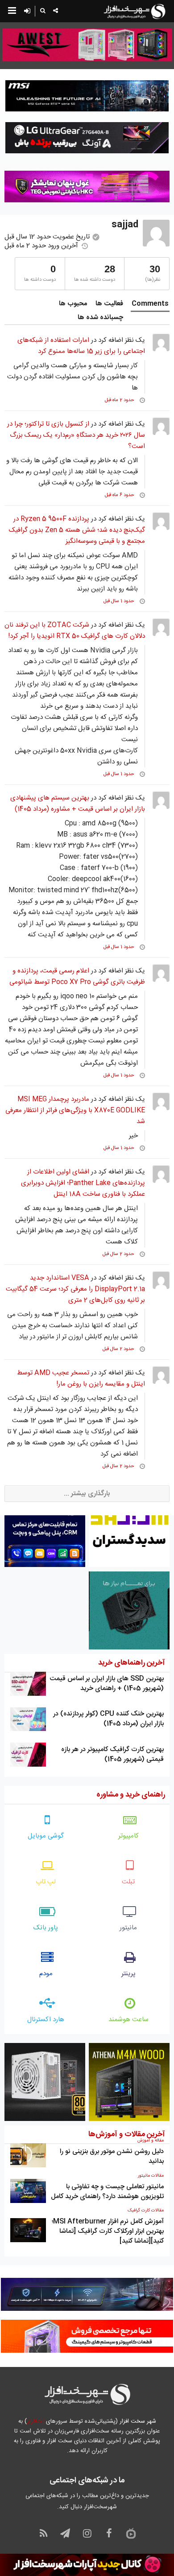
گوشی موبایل (46, 1836)
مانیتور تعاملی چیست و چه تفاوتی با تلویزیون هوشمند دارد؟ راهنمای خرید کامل (107, 2192)
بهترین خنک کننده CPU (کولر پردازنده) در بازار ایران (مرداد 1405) (108, 1719)
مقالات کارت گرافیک (146, 2211)
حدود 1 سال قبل (119, 601)
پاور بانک (46, 1928)
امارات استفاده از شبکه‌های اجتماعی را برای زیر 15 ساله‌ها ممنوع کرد (81, 346)
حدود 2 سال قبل (118, 1254)
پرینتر (128, 1974)
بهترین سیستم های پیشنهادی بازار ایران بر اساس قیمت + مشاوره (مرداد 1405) (78, 804)
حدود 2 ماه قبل (120, 400)
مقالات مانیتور (151, 2176)
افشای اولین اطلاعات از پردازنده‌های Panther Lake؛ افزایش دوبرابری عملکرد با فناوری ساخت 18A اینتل (83, 1183)
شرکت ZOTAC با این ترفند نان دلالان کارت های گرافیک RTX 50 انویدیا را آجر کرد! (75, 631)
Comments (150, 304)
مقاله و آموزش (151, 2141)
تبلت (128, 1882)
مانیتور (128, 1928)
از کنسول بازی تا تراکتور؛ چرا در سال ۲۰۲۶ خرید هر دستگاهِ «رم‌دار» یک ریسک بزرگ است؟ (76, 435)
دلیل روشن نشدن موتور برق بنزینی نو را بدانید (112, 2156)
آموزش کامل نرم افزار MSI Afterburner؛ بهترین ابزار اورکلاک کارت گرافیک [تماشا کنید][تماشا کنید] (108, 2231)
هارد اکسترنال (46, 2020)
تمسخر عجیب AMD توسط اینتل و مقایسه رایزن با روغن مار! (81, 1378)
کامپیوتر (128, 1836)
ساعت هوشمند (128, 2020)
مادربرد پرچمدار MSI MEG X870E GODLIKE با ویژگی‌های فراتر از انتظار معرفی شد (75, 1110)
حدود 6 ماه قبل (120, 495)
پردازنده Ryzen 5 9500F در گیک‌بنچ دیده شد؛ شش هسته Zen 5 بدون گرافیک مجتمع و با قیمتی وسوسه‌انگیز (77, 530)
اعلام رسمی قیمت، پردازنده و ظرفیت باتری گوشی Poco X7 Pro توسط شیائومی (77, 976)
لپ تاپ (46, 1882)
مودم (46, 1974)
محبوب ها (73, 304)
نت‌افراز (35, 2421)
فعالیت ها (109, 304)
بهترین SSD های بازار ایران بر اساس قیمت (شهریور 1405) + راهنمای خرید (107, 1684)
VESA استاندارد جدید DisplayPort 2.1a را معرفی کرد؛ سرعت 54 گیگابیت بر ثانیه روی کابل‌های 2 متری (75, 1289)
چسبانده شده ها (100, 318)
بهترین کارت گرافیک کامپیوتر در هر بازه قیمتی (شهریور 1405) (112, 1754)
